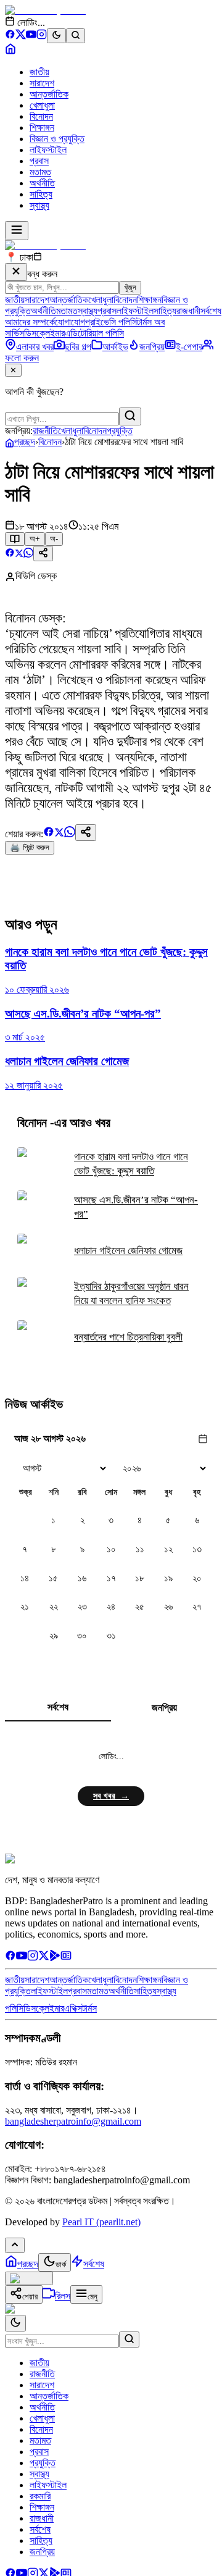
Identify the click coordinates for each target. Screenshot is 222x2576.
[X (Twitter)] (21, 36)
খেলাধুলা (42, 105)
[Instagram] (42, 36)
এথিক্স (73, 2008)
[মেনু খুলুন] (17, 231)
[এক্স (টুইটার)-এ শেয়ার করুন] (19, 554)
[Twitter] (44, 1958)
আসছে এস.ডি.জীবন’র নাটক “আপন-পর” (136, 1207)
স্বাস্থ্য (39, 205)
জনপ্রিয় (164, 1708)
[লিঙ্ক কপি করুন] (86, 833)
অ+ (35, 539)
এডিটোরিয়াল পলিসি (94, 333)
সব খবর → (111, 1796)
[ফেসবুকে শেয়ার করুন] (10, 554)
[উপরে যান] (15, 2245)
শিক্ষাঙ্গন (42, 128)
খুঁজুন (130, 287)
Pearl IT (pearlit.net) (101, 2222)
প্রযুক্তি (120, 431)
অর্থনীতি (42, 183)
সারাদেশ (42, 83)
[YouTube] (31, 36)
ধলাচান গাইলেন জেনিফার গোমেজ (128, 1251)
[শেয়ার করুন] (43, 554)
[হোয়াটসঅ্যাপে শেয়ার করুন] (28, 554)
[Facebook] (10, 36)
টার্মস (89, 2008)
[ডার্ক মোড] (56, 36)
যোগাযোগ (70, 322)
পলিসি (14, 2008)
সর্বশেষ (211, 311)
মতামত (40, 172)
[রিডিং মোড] (15, 539)
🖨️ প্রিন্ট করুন (30, 847)
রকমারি (40, 2496)
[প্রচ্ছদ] (10, 51)
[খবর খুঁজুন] (76, 36)
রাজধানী (188, 311)
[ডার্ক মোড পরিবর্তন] (15, 2323)
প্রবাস (39, 161)
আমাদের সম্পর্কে (30, 322)
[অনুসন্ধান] (129, 2340)
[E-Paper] (66, 1958)
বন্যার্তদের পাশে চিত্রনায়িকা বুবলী (128, 1337)
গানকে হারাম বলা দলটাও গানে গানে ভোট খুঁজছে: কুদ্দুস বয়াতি (131, 1164)
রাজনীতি (45, 431)
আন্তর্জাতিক (49, 94)
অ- (54, 539)
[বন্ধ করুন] (16, 272)
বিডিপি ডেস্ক (36, 576)
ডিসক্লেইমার (44, 333)
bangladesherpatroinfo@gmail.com (73, 2121)
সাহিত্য (41, 194)
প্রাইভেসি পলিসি (111, 322)
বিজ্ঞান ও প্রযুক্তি (57, 139)
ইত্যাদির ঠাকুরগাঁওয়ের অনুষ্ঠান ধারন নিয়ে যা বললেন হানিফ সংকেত (131, 1294)
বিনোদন (41, 116)
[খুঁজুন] (130, 416)
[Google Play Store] (55, 1958)
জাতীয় (39, 72)
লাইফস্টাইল (48, 150)
